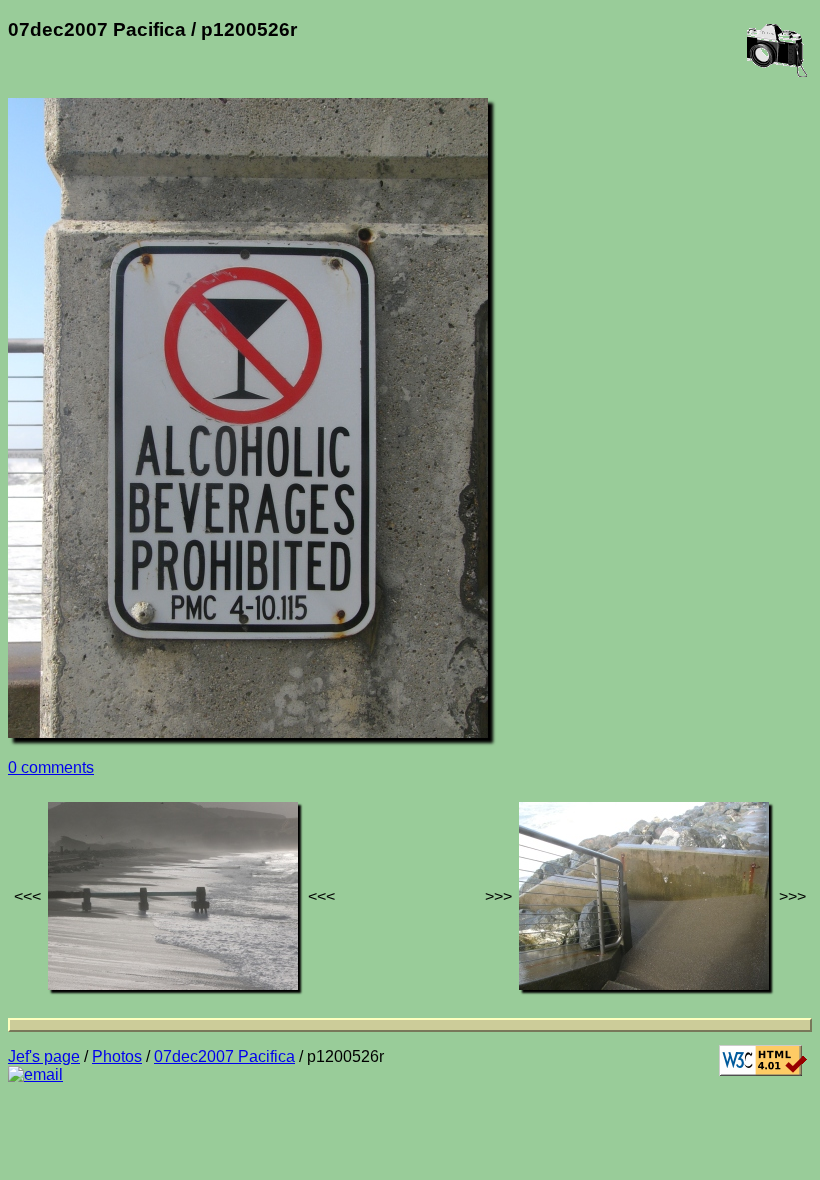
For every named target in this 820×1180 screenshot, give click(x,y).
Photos (117, 1056)
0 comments (51, 767)
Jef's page (44, 1056)
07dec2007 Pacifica (224, 1056)
